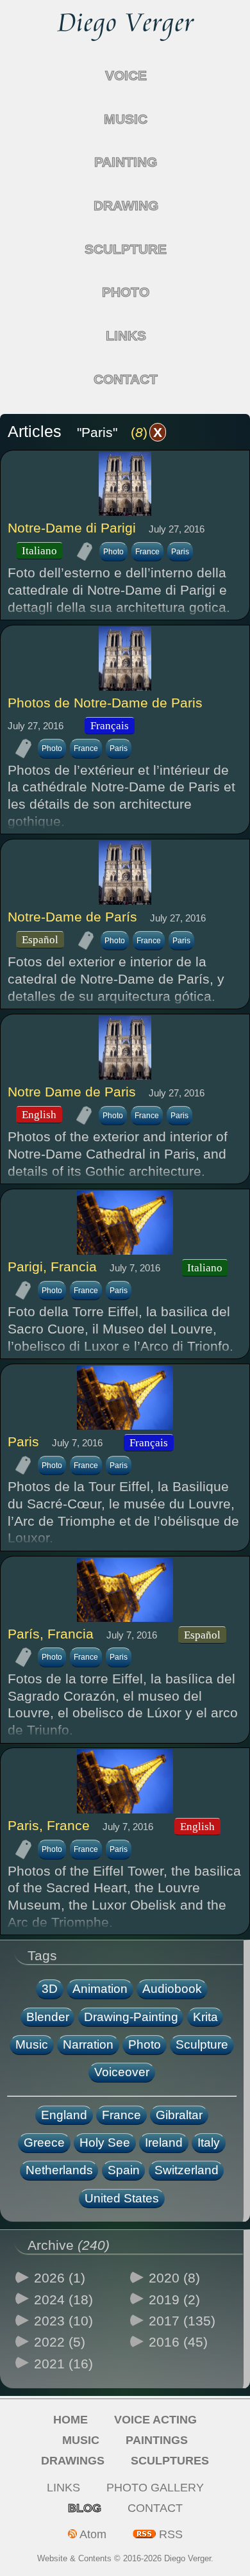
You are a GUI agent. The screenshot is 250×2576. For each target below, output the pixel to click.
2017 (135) (182, 2321)
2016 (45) (178, 2342)
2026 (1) (60, 2278)
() (146, 432)
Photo (113, 552)
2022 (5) (60, 2342)
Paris (180, 552)
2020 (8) (174, 2278)
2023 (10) (63, 2321)
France (147, 552)
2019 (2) (174, 2299)
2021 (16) (63, 2364)
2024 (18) (63, 2299)
